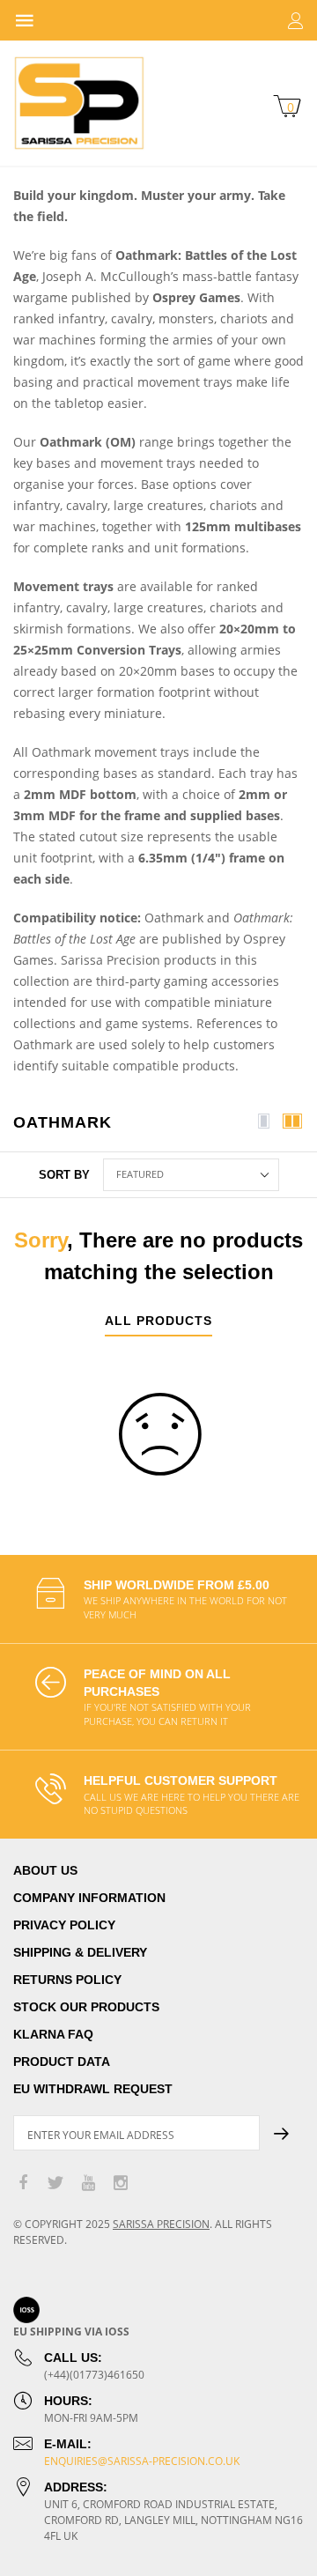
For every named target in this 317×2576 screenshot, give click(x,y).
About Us (45, 1870)
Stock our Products (86, 2007)
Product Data (62, 2062)
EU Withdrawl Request (93, 2089)
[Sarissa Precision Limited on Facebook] (23, 2184)
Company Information (89, 1898)
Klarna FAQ (53, 2034)
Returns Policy (67, 1980)
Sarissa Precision (161, 2224)
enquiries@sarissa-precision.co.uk (142, 2461)
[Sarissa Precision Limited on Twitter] (55, 2184)
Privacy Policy (64, 1925)
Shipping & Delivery (80, 1952)
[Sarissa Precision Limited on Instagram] (121, 2184)
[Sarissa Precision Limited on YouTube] (88, 2184)
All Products (158, 1321)
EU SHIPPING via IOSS (71, 2332)
